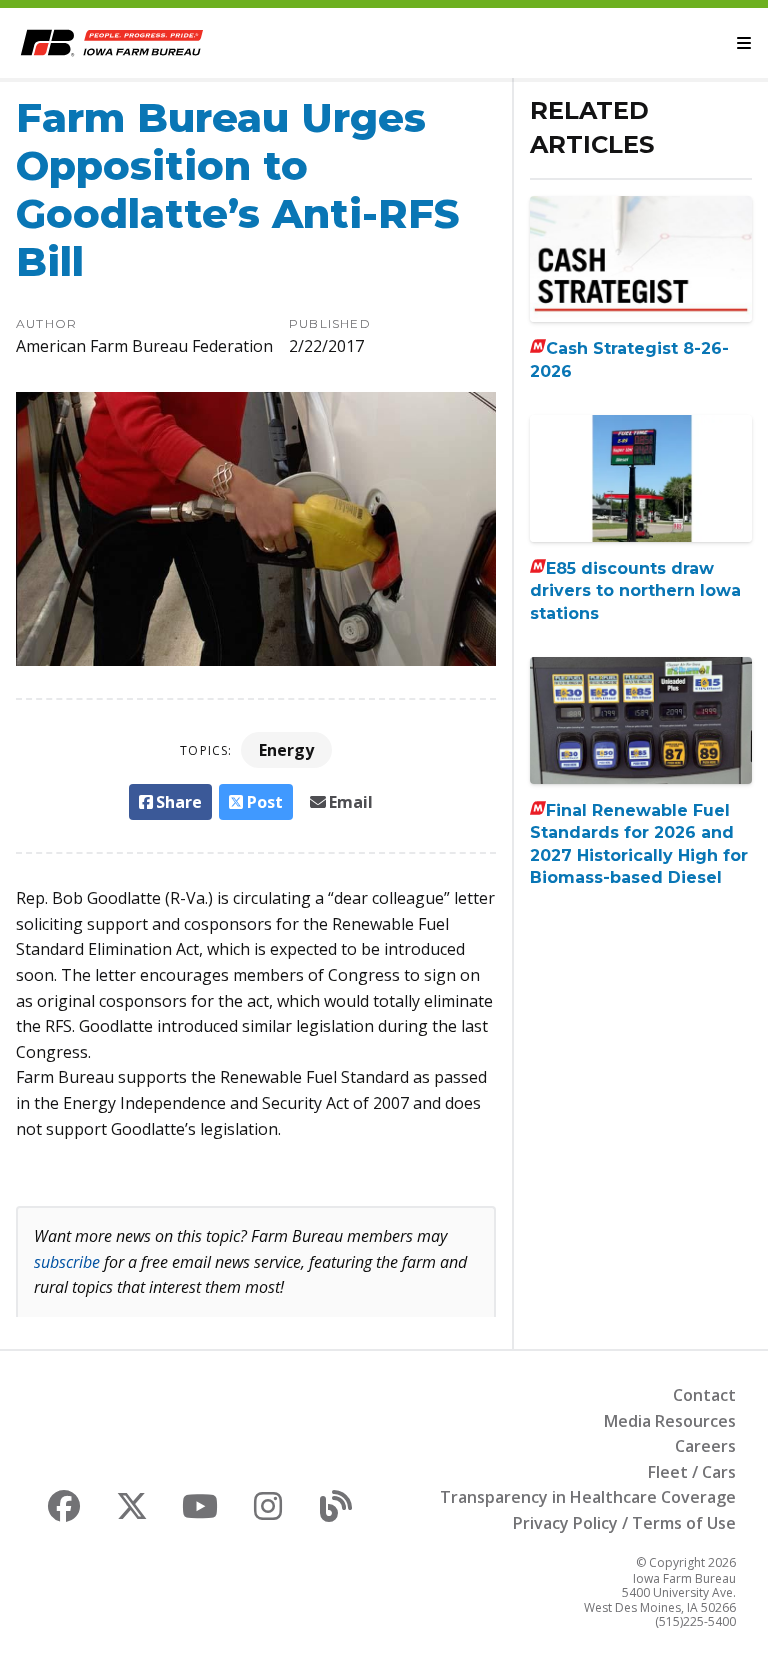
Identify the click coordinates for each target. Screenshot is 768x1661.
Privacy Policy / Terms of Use (624, 1523)
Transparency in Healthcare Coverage (588, 1497)
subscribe (67, 1262)
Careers (705, 1446)
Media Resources (670, 1421)
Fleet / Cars (692, 1472)
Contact (704, 1395)
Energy (286, 750)
